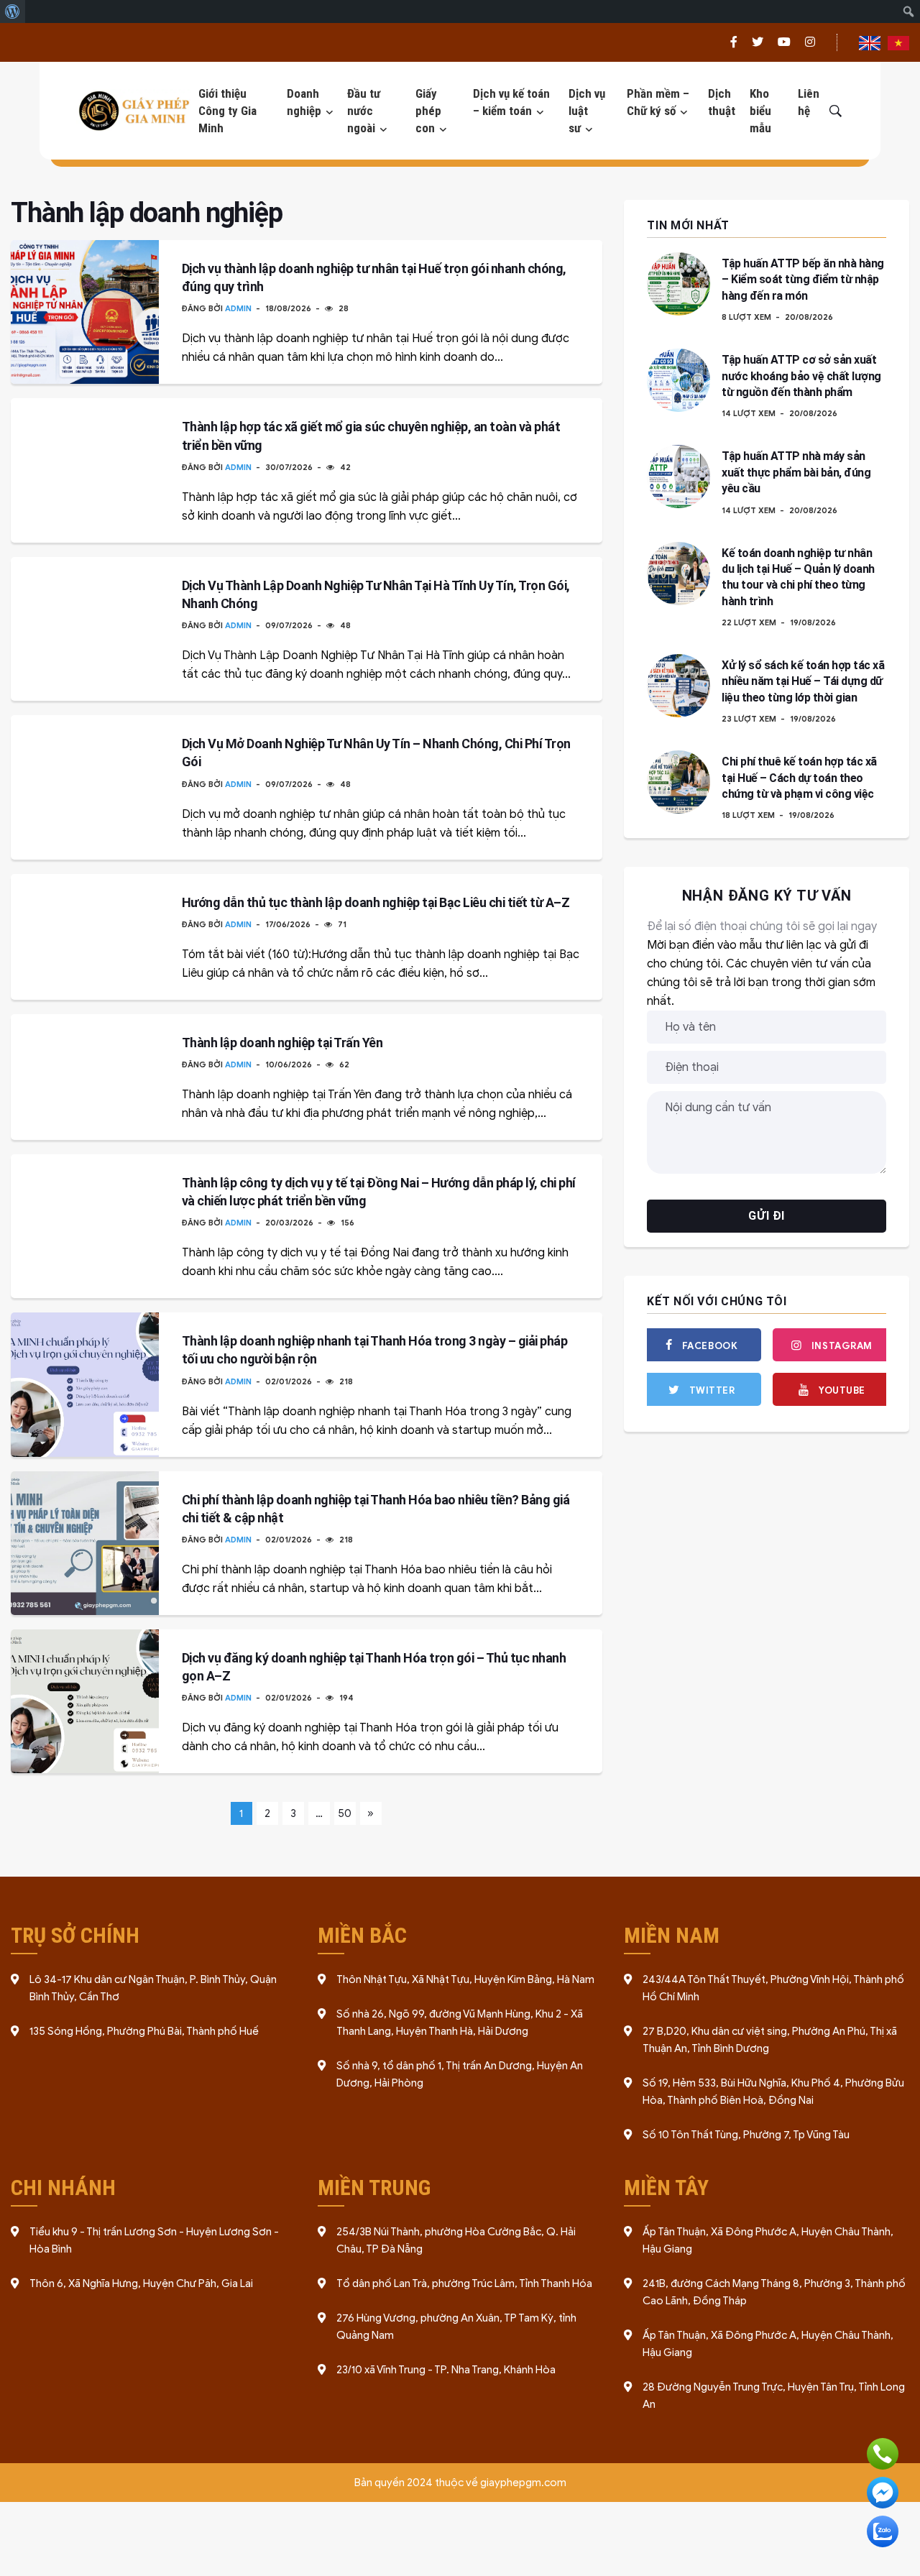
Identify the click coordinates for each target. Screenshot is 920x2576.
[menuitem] (13, 11)
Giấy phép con (428, 111)
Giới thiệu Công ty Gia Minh (227, 111)
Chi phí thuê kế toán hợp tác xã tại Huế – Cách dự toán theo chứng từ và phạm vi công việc (799, 778)
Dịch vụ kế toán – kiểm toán (511, 102)
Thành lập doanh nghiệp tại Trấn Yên (282, 1043)
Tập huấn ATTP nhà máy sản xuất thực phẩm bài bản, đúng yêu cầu (796, 472)
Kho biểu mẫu (760, 111)
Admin (238, 308)
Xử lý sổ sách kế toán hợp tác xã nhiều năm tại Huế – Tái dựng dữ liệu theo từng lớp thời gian (803, 681)
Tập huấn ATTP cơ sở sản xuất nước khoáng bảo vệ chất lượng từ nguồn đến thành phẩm (801, 376)
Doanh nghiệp (304, 102)
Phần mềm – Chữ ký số (658, 102)
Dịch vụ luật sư (587, 111)
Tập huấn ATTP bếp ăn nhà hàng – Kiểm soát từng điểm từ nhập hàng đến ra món (803, 280)
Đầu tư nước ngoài (364, 111)
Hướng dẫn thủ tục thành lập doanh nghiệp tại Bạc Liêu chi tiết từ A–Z (376, 902)
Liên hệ (809, 102)
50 (345, 1813)
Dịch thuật (722, 102)
